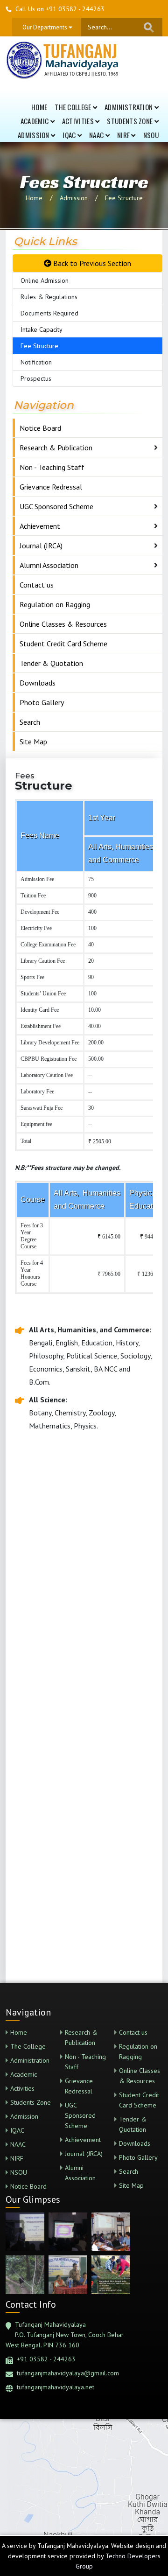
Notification (36, 362)
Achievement (40, 526)
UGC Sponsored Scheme (56, 506)
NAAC (97, 135)
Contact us (37, 585)
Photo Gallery (42, 702)
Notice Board (40, 428)
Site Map (33, 742)
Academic (35, 121)
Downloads (38, 683)
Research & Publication (56, 448)
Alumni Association (49, 565)
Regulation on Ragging (55, 604)
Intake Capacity (42, 329)
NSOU (151, 135)
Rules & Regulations (49, 297)
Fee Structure (124, 198)
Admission (34, 135)
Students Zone (130, 121)
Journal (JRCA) (41, 546)
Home (39, 107)
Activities (79, 121)
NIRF (124, 135)
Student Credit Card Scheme (63, 644)
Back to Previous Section (91, 263)
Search (30, 722)
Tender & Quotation (51, 663)
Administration (129, 107)
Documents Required (49, 313)
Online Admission (45, 280)
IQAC (70, 135)
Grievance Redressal (51, 487)
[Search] (149, 27)
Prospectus (36, 378)
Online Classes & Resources (63, 624)
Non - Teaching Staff (52, 467)
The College (74, 107)
